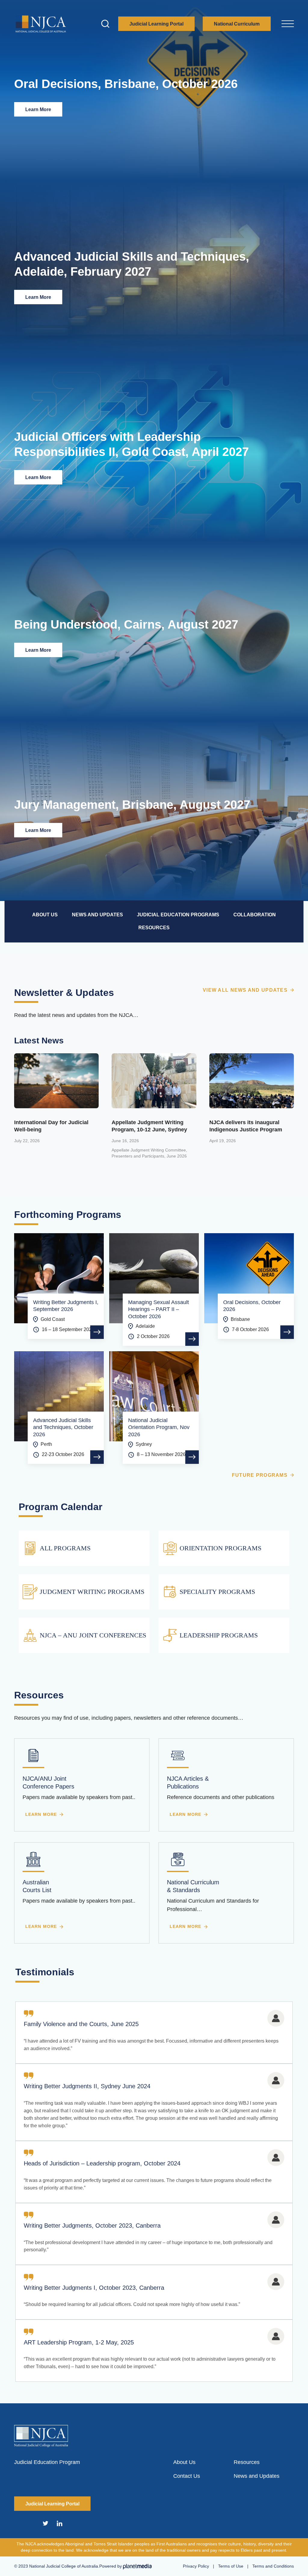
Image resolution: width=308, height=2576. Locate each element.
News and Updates (257, 2476)
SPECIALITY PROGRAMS (217, 1592)
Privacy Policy (196, 2566)
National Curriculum (237, 24)
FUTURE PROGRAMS (260, 1475)
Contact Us (187, 2476)
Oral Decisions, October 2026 (252, 1306)
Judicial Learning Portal (156, 24)
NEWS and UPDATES (97, 915)
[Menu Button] (288, 23)
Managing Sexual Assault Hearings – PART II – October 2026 (159, 1309)
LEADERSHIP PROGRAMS (219, 1635)
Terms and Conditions (273, 2566)
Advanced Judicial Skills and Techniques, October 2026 (63, 1427)
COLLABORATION (255, 915)
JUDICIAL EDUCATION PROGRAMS (178, 915)
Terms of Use (231, 2566)
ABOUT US (45, 915)
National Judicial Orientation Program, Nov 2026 (159, 1427)
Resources (247, 2462)
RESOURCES (154, 928)
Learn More (38, 109)
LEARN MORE (41, 1814)
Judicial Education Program (47, 2462)
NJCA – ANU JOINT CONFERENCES (93, 1635)
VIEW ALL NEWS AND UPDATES (245, 990)
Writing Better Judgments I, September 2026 (66, 1306)
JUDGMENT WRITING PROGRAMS (92, 1592)
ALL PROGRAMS (65, 1548)
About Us (184, 2462)
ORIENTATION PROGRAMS (220, 1548)
